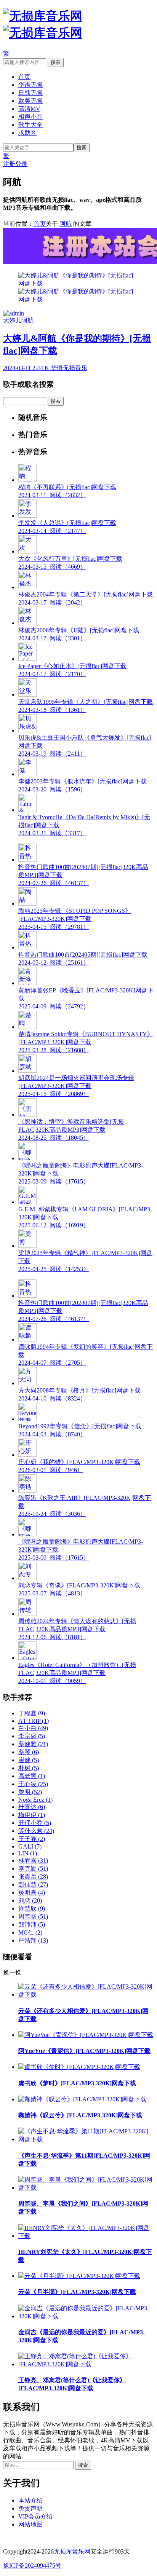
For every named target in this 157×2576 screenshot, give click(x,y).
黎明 (30, 1792)
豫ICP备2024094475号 (32, 2566)
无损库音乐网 (72, 2551)
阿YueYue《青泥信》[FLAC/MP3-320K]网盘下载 (84, 2051)
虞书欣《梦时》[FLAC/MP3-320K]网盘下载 (77, 2083)
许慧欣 (32, 1908)
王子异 (32, 1839)
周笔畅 (33, 1916)
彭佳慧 (33, 1885)
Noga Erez (35, 1800)
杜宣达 (32, 1807)
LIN (28, 1853)
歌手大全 (30, 125)
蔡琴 (29, 1752)
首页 (24, 77)
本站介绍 (30, 2500)
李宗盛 (32, 1736)
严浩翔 (33, 1940)
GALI (30, 1846)
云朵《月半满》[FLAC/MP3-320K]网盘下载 (77, 2292)
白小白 (33, 1728)
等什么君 (36, 1831)
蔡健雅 (33, 1744)
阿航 (66, 224)
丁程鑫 (32, 1713)
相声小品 (30, 117)
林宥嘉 (33, 1861)
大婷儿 (12, 320)
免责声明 (30, 2508)
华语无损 (30, 85)
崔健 (29, 1760)
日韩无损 (30, 93)
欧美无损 (30, 101)
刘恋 (30, 1900)
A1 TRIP (34, 1721)
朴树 (29, 1768)
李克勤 (33, 1869)
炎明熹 (32, 1893)
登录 (21, 164)
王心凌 (33, 1784)
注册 (9, 164)
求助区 (27, 133)
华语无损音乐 (69, 368)
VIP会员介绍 (35, 2516)
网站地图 (30, 2524)
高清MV (29, 109)
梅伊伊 (32, 1815)
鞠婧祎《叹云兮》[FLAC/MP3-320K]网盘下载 (80, 2115)
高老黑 (32, 1776)
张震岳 (33, 1877)
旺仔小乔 (35, 1823)
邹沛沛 (32, 1924)
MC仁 (30, 1932)
